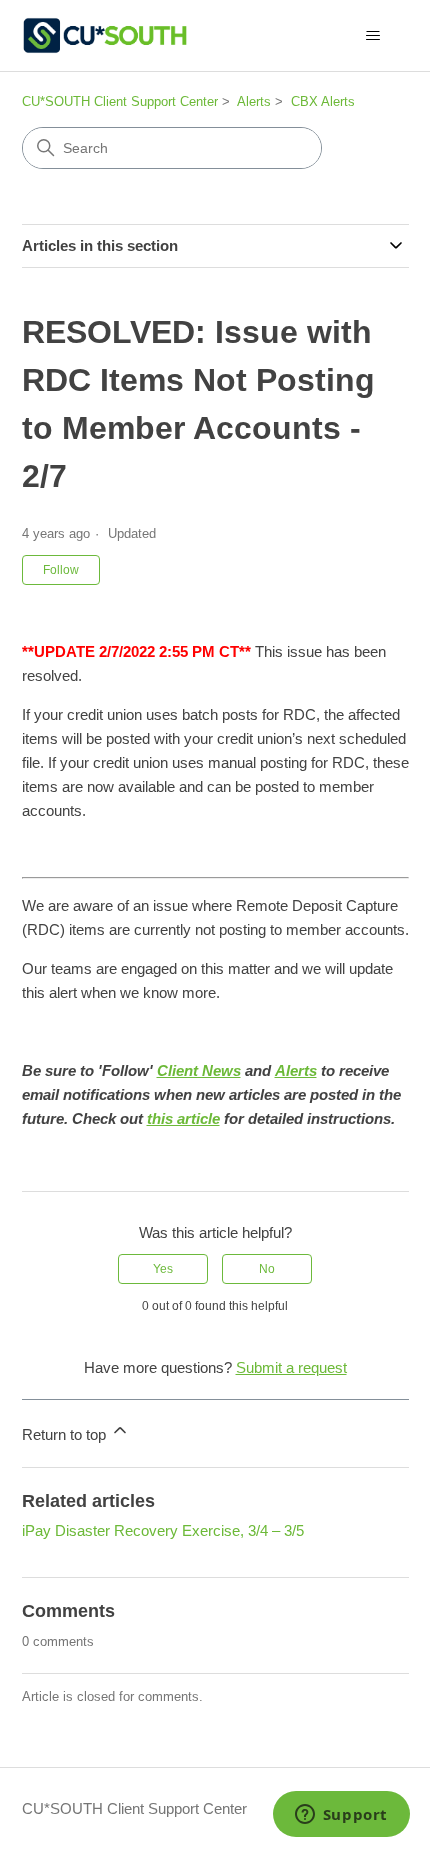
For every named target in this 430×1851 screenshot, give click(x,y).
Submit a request (291, 1367)
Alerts (254, 101)
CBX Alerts (323, 101)
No (267, 1269)
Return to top (66, 1434)
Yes (163, 1269)
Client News (199, 1070)
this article (183, 1118)
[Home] (105, 35)
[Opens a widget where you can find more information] (341, 1816)
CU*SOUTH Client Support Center (120, 101)
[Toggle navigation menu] (373, 36)
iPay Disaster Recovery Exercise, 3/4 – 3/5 (163, 1530)
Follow (61, 570)
